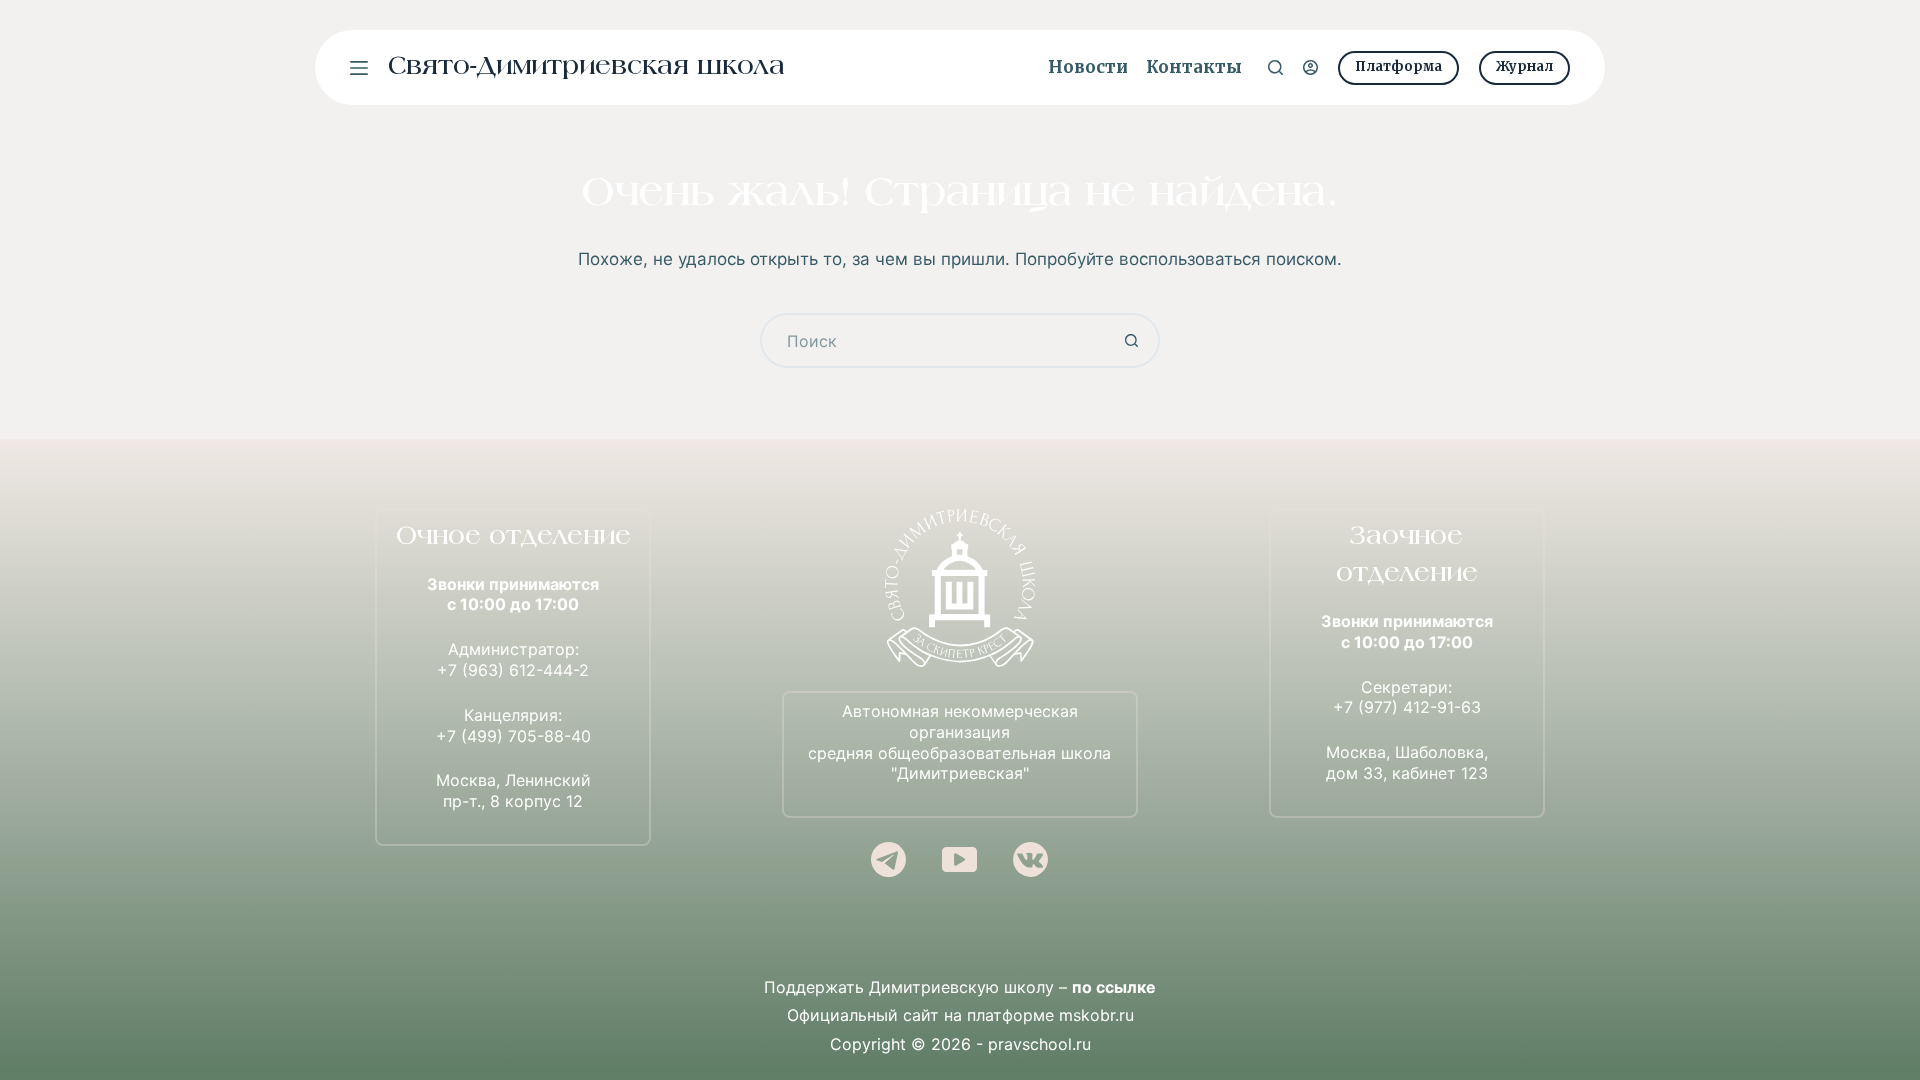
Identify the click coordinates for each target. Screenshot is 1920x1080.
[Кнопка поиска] (1132, 340)
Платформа (1398, 66)
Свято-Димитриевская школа (586, 67)
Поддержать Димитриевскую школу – (960, 987)
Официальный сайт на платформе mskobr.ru (960, 1015)
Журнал (1524, 66)
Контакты (1194, 67)
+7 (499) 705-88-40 (513, 736)
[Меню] (359, 68)
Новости (1088, 67)
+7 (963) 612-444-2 (513, 670)
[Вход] (1310, 67)
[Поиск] (1275, 67)
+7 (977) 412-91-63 (1407, 707)
